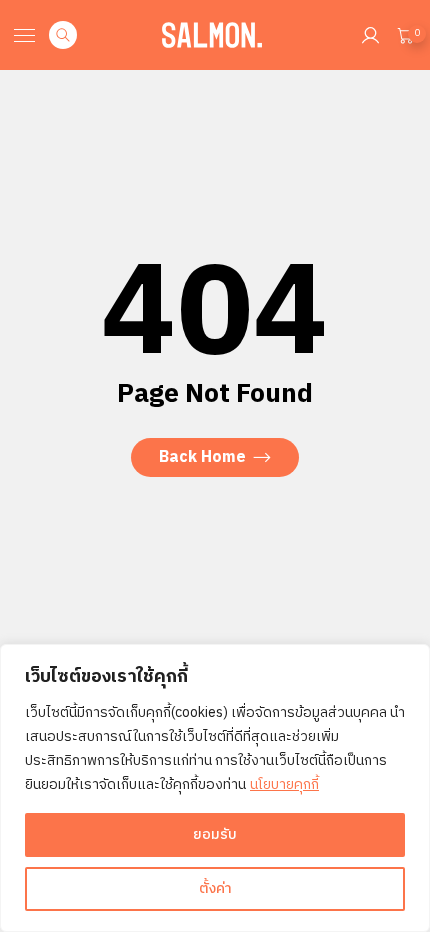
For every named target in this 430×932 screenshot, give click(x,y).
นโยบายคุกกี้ (284, 784)
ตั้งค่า (215, 888)
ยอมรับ (215, 834)
